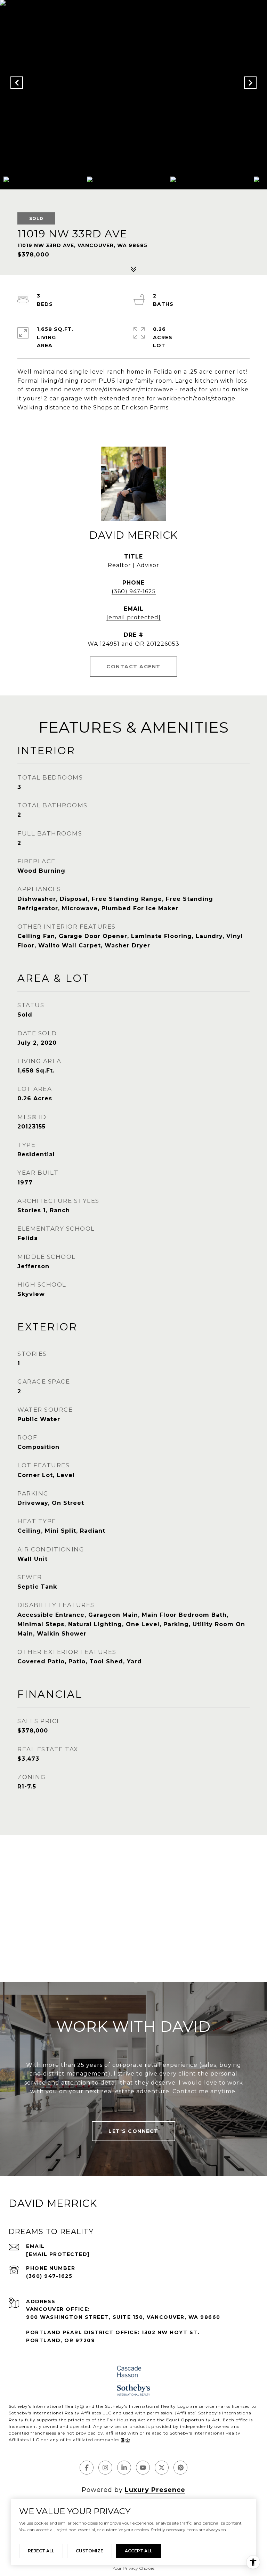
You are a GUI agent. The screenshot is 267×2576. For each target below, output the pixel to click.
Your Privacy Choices (133, 2568)
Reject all (41, 2551)
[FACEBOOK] (87, 2468)
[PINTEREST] (180, 2468)
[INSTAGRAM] (105, 2468)
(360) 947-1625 (134, 591)
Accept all (139, 2551)
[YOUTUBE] (143, 2468)
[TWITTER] (162, 2468)
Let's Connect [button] (133, 2131)
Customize (90, 2551)
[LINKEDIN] (124, 2468)
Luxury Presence (155, 2490)
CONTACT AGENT (133, 667)
